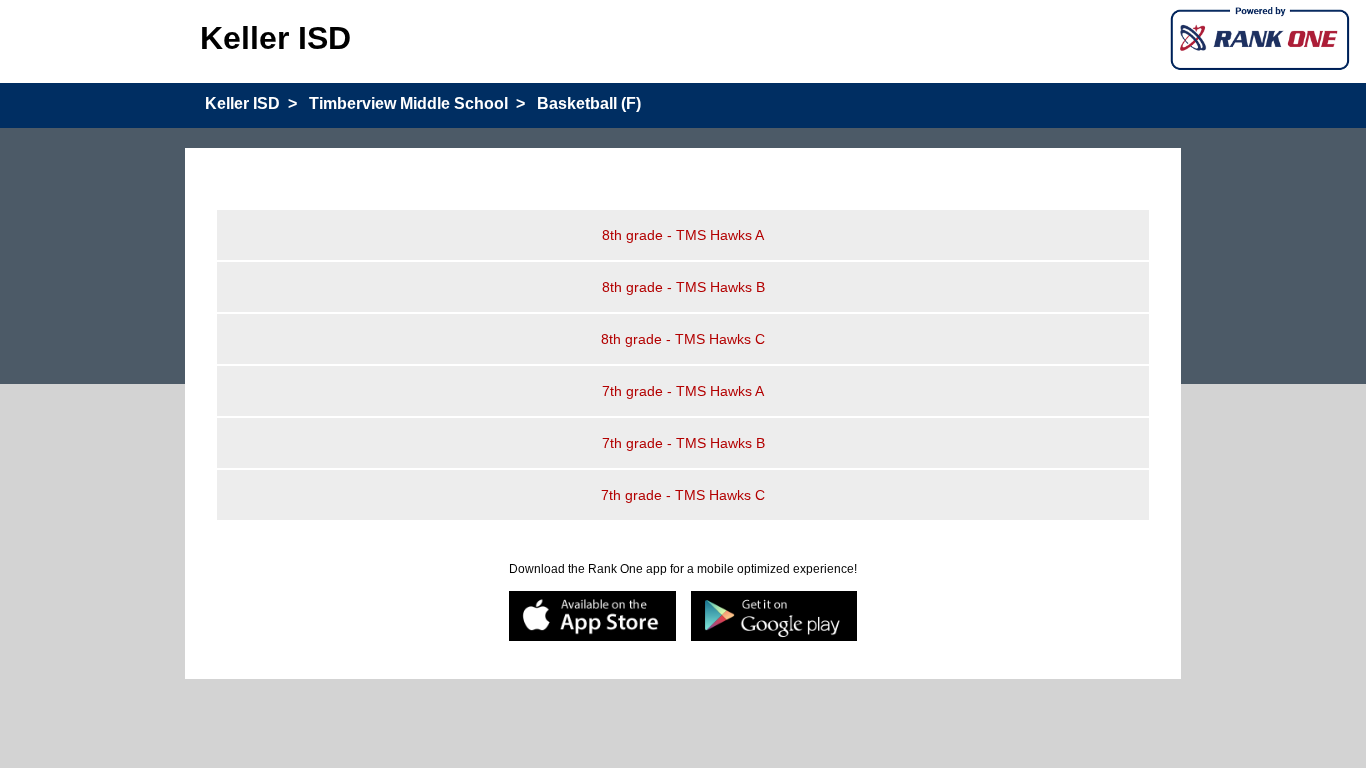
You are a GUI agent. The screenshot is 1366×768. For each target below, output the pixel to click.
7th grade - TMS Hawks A (683, 391)
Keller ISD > (251, 103)
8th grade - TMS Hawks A (683, 235)
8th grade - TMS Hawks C (683, 339)
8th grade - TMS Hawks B (683, 287)
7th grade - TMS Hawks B (683, 443)
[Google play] (774, 617)
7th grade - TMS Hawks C (683, 495)
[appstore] (592, 617)
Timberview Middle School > (417, 103)
